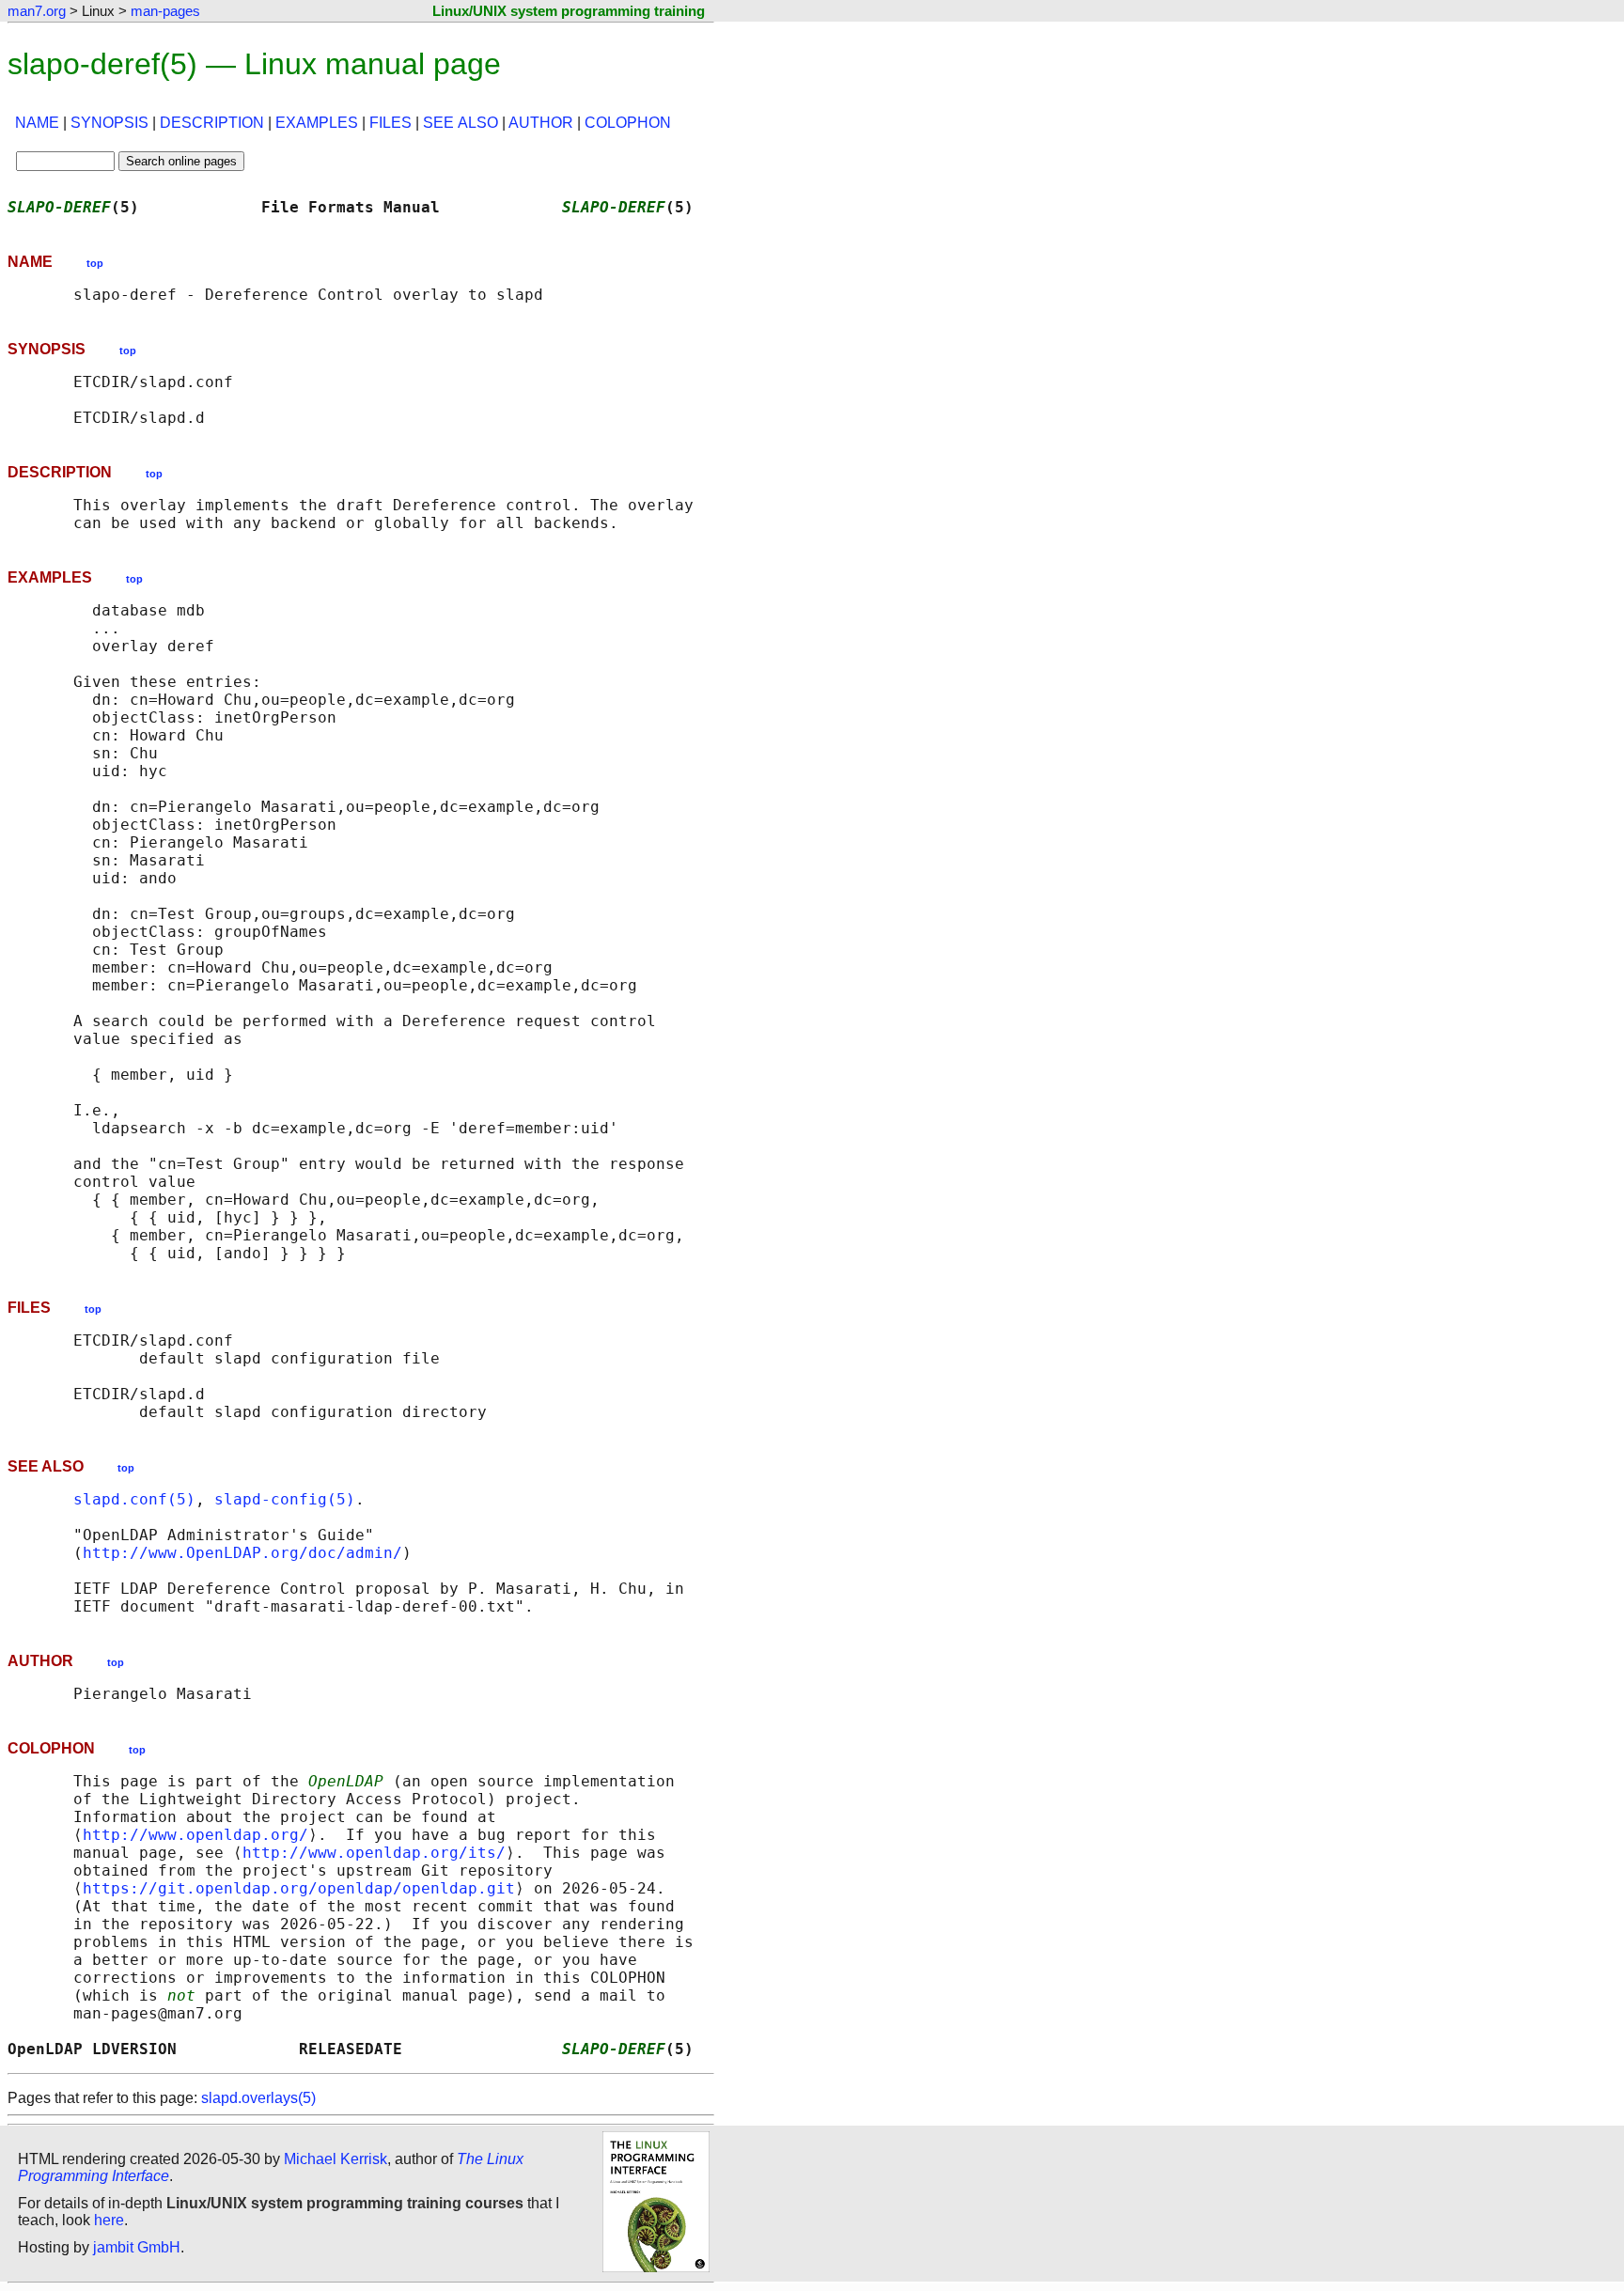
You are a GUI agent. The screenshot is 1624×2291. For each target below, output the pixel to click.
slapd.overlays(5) (258, 2098)
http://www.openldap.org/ (195, 1835)
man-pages (165, 11)
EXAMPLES (317, 123)
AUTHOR (541, 123)
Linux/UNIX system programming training (569, 11)
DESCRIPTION (212, 123)
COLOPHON (628, 123)
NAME (37, 123)
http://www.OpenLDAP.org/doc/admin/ (242, 1553)
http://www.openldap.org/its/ (374, 1853)
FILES (390, 123)
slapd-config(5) (285, 1499)
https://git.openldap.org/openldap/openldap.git (299, 1888)
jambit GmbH (137, 2247)
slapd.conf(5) (134, 1499)
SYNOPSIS (109, 123)
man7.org (37, 11)
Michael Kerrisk (336, 2159)
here (109, 2220)
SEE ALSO (461, 123)
